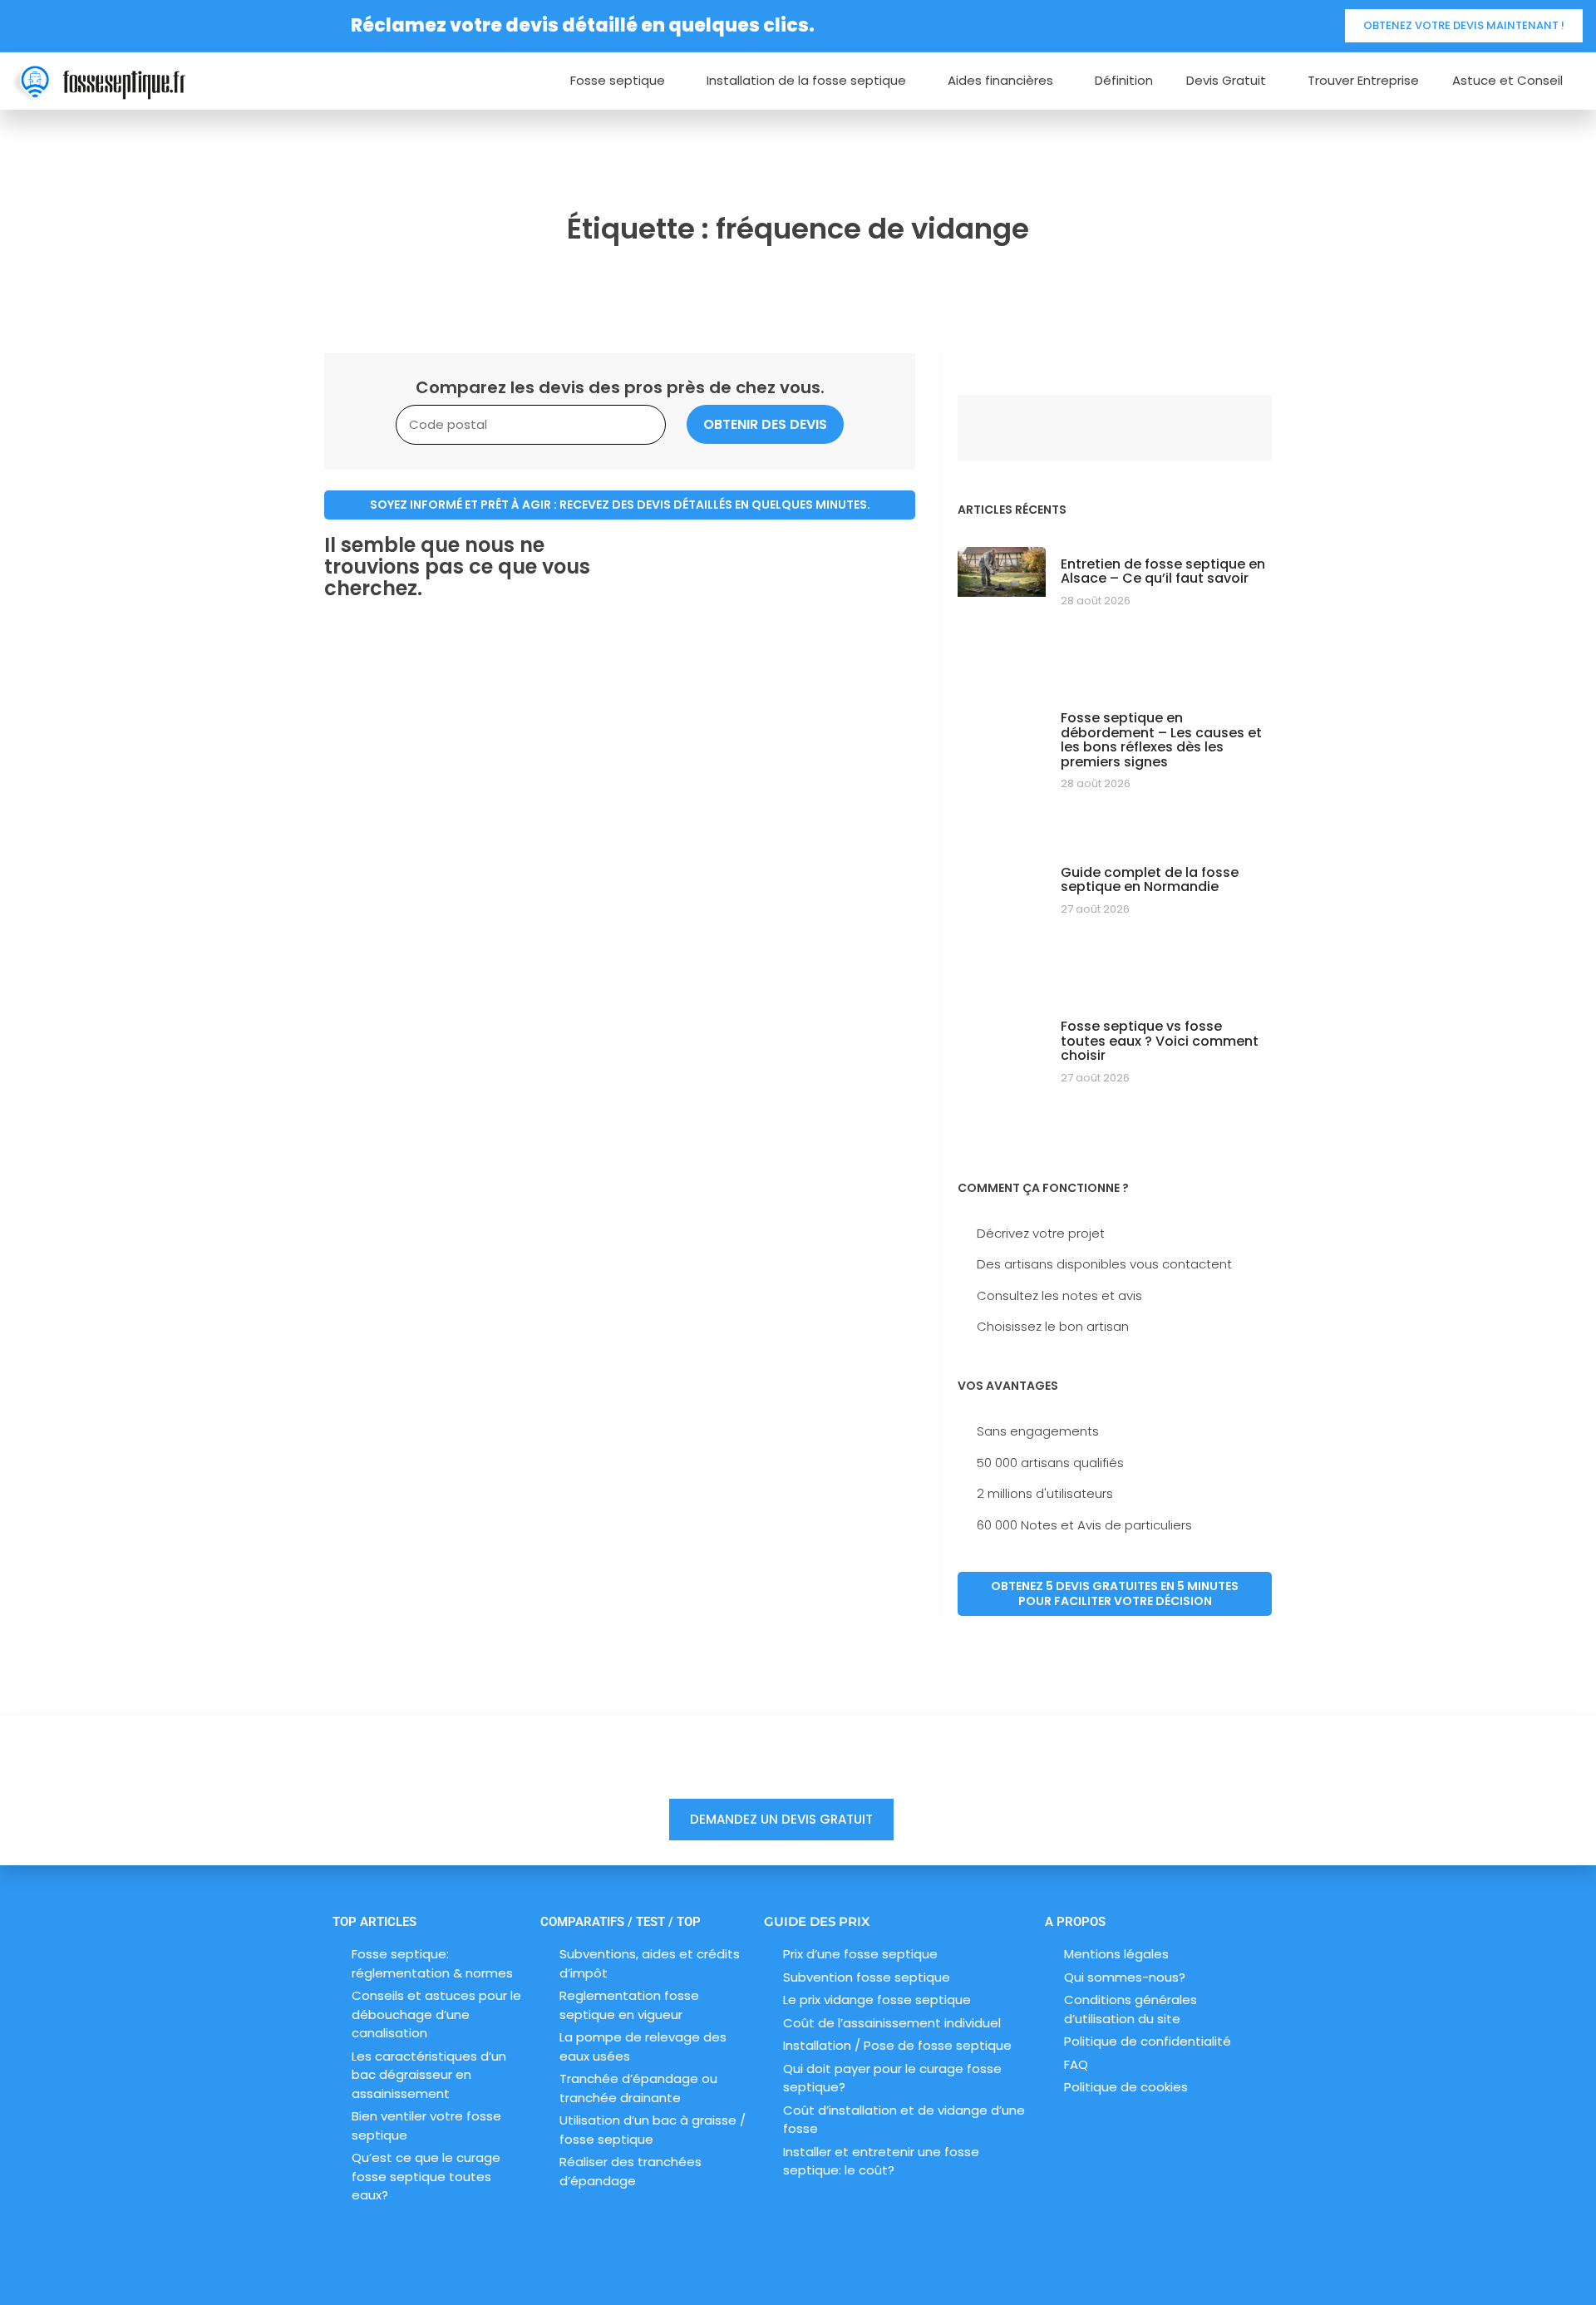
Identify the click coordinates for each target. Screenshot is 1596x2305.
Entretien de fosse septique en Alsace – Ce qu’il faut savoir (1163, 571)
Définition (1124, 81)
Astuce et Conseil (1507, 81)
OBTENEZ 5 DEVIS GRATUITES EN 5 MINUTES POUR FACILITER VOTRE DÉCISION (1115, 1593)
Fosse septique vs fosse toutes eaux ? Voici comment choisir (1160, 1041)
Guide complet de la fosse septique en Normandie (1150, 880)
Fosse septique (618, 81)
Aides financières (1000, 81)
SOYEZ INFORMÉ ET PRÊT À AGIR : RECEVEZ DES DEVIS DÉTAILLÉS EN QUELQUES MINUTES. (620, 505)
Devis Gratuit (1226, 81)
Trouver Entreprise (1363, 81)
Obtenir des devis (765, 424)
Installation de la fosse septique (806, 81)
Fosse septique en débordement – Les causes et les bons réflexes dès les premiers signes (1161, 740)
